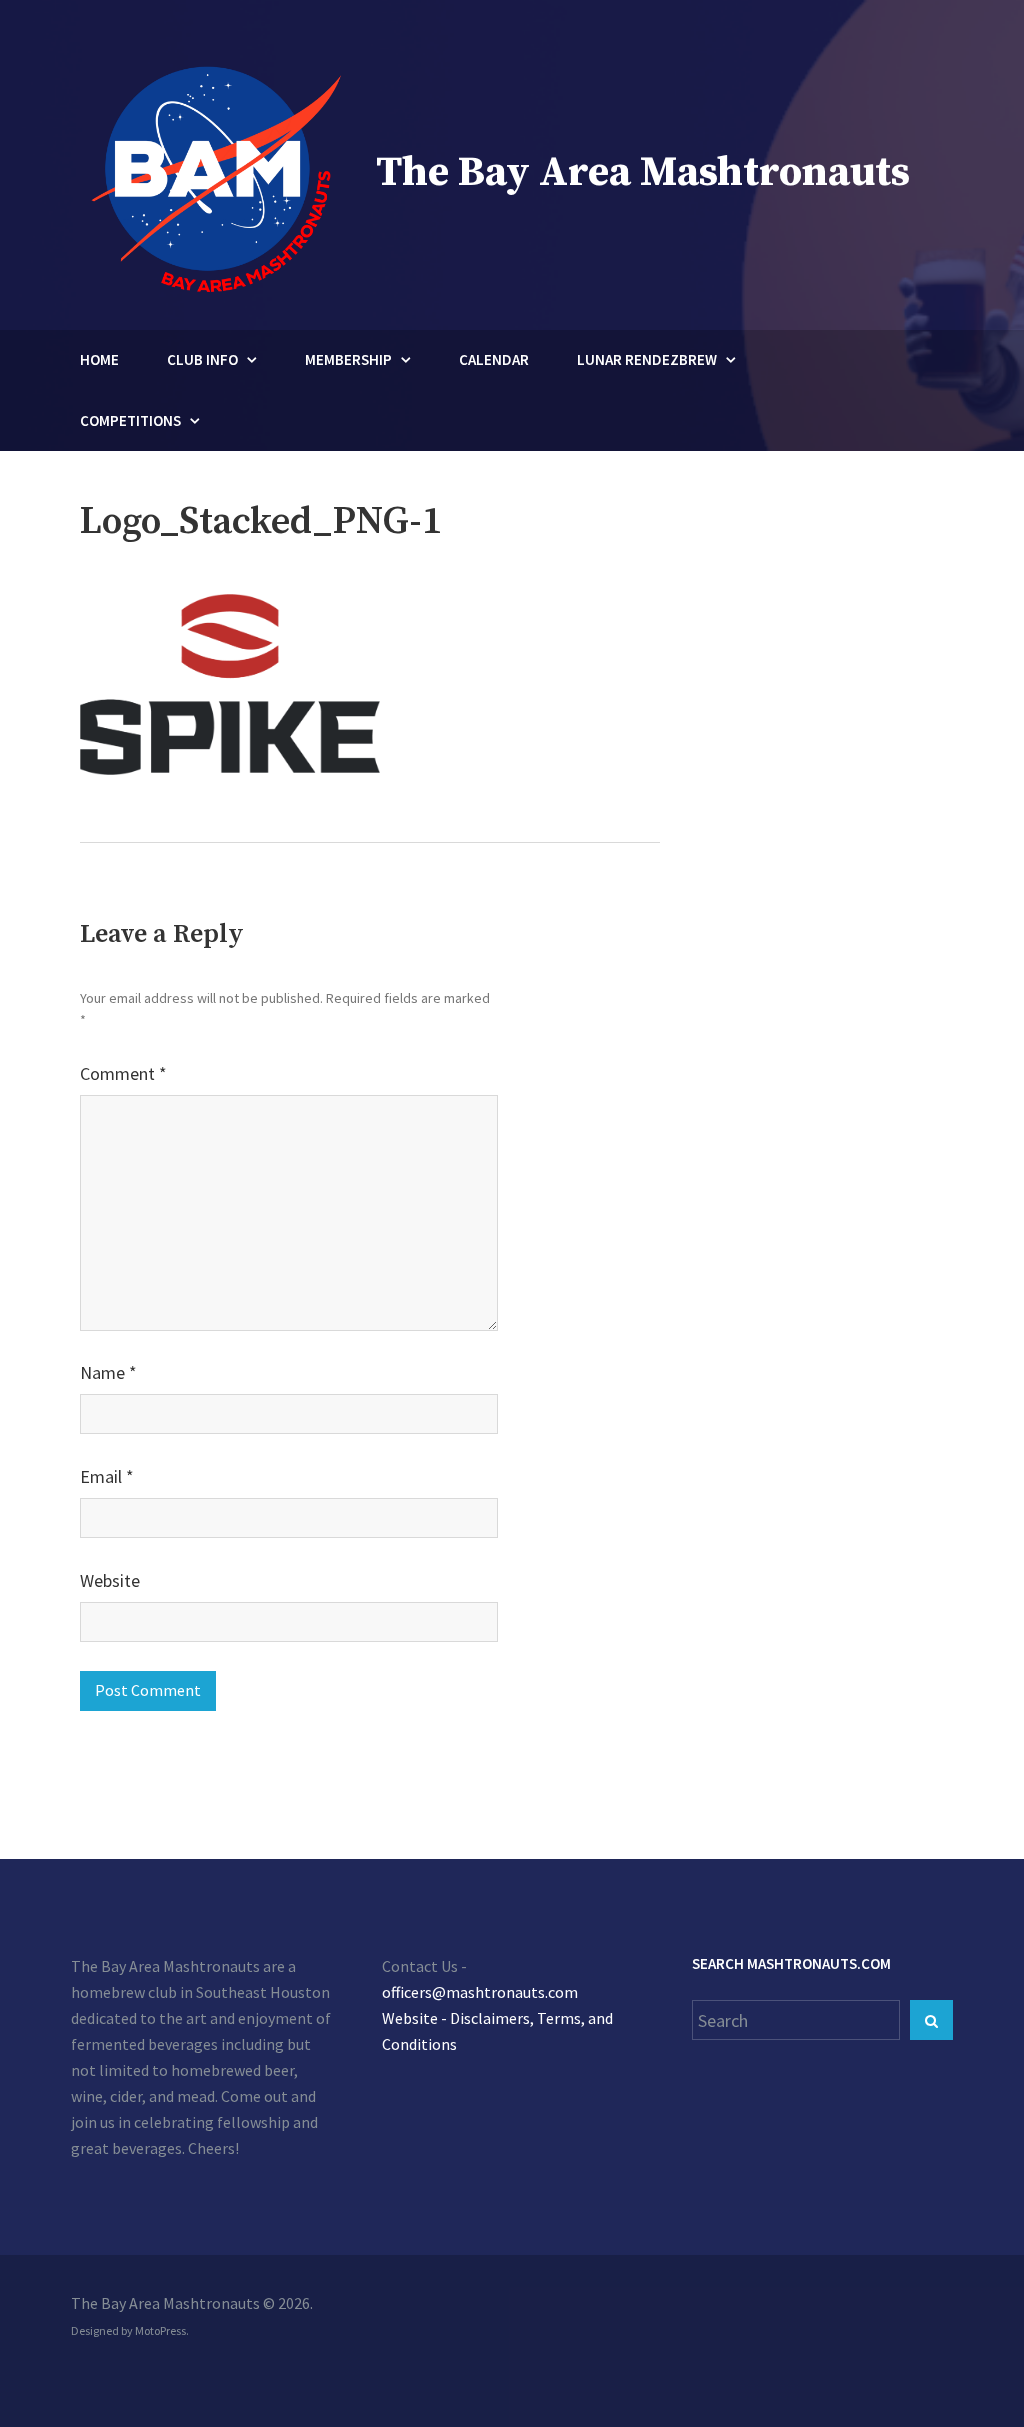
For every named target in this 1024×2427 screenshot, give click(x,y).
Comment (123, 1073)
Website (110, 1580)
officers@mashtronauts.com (480, 1992)
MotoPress (160, 2330)
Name (108, 1372)
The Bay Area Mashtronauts (643, 172)
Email (107, 1476)
